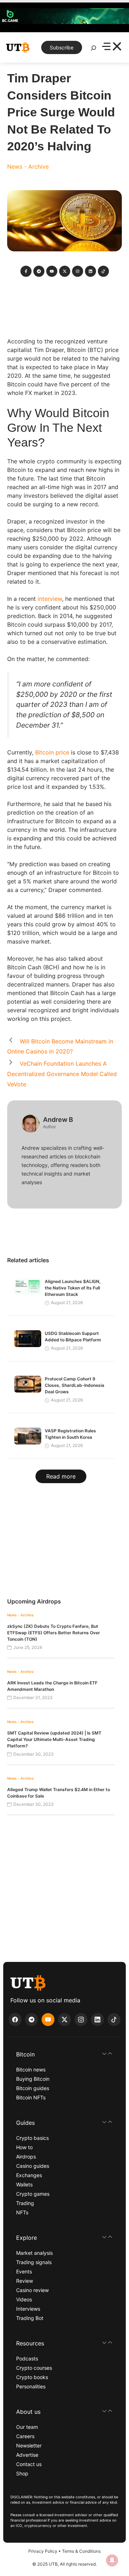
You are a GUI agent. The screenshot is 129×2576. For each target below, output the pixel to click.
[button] (64, 2054)
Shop (22, 2473)
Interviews (28, 2309)
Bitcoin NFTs (31, 2097)
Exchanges (29, 2175)
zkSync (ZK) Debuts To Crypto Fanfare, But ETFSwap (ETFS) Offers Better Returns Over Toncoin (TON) (54, 1633)
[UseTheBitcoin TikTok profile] (114, 2020)
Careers (25, 2436)
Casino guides (33, 2166)
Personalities (31, 2386)
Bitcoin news (31, 2070)
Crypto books (32, 2377)
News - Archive (28, 167)
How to (24, 2147)
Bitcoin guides (33, 2088)
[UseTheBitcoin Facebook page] (15, 2020)
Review (25, 2281)
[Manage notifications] (112, 2560)
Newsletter (29, 2445)
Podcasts (27, 2358)
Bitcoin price (52, 752)
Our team (27, 2427)
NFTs (22, 2212)
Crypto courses (34, 2368)
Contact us (29, 2464)
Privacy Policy (43, 2551)
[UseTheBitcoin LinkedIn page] (97, 2020)
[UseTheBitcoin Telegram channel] (32, 2020)
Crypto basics (32, 2138)
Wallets (24, 2184)
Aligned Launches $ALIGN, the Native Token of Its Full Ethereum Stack (73, 1288)
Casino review (32, 2290)
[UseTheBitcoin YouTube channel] (48, 2020)
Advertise (27, 2455)
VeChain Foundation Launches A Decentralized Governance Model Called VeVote (62, 1074)
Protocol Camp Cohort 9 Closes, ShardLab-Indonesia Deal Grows (75, 1385)
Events (24, 2271)
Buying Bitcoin (33, 2079)
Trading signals (34, 2262)
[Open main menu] (112, 47)
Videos (24, 2299)
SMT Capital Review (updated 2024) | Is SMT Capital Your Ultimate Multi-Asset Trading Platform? (54, 1739)
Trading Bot (30, 2318)
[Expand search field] (94, 50)
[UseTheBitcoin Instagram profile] (81, 2020)
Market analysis (34, 2253)
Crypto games (33, 2194)
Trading (25, 2203)
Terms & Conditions (81, 2551)
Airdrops (26, 2157)
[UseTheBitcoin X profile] (64, 2020)
